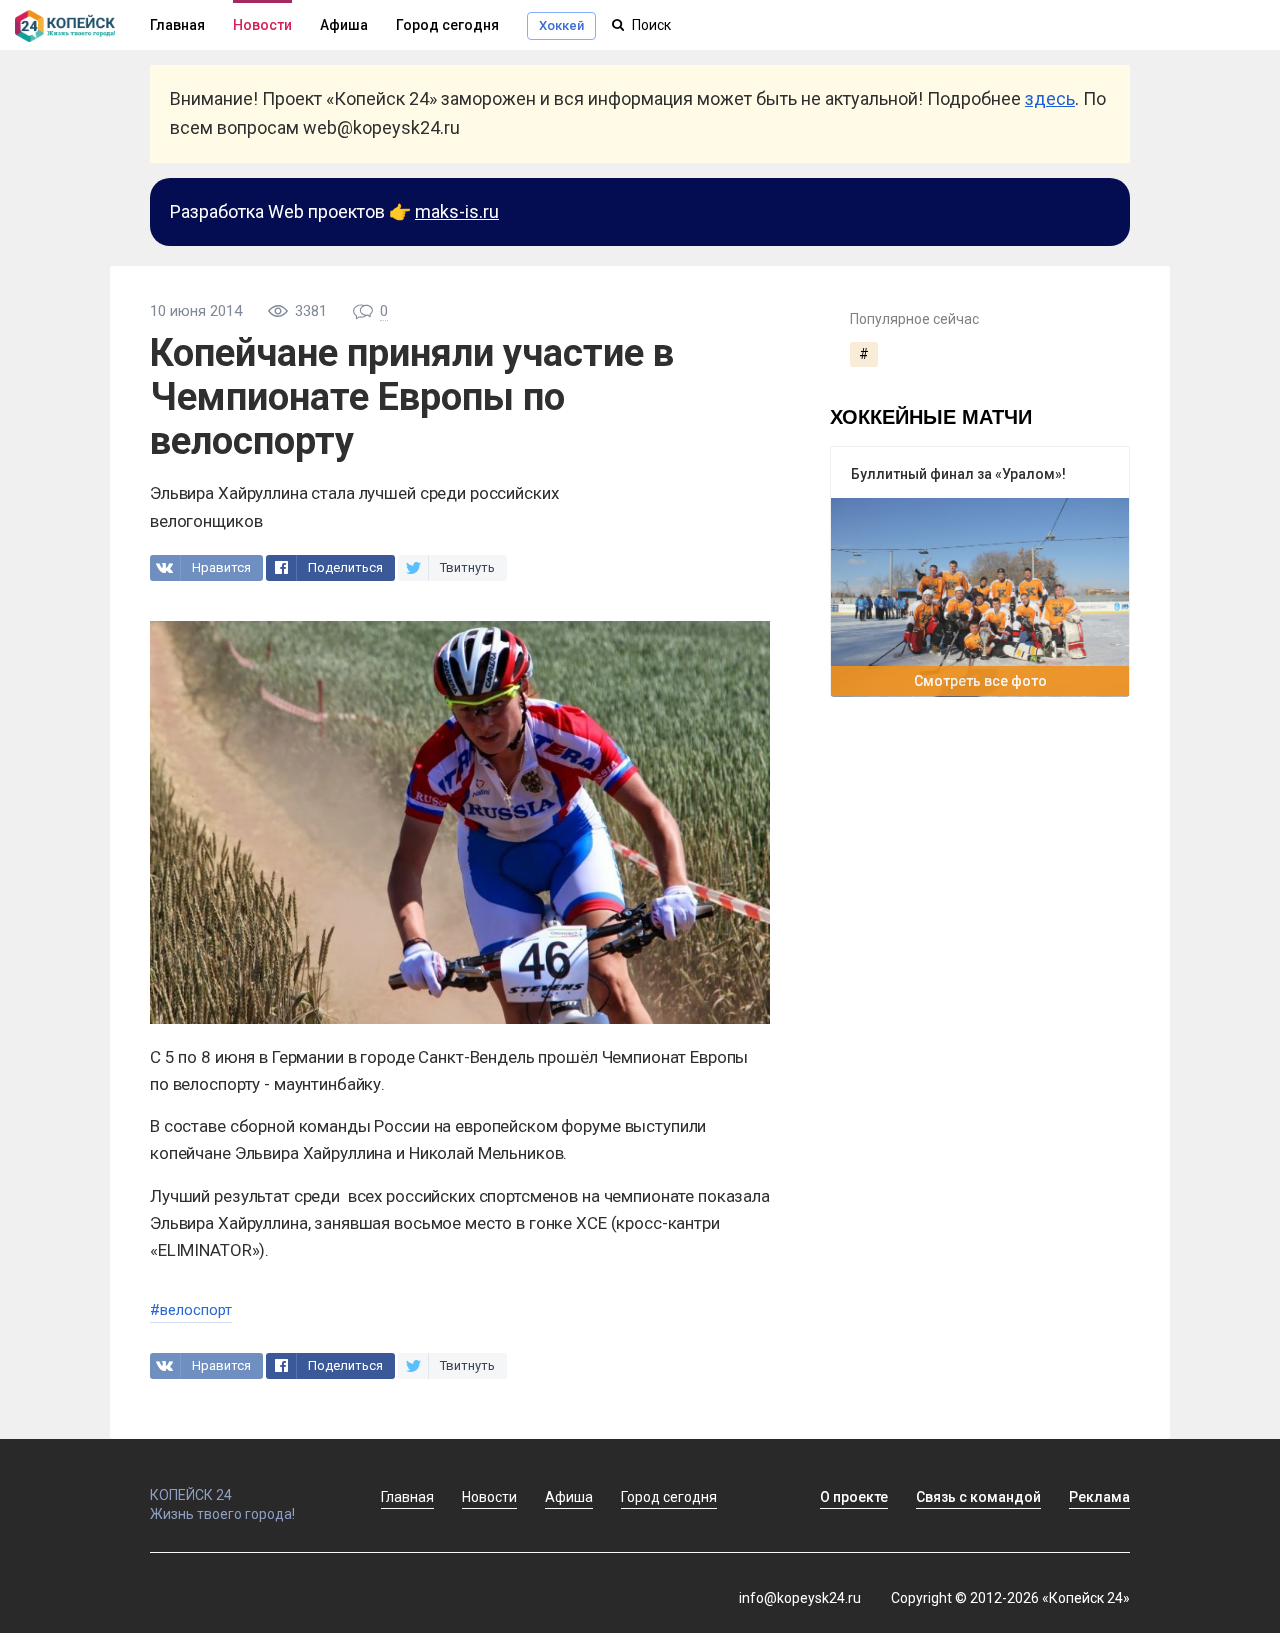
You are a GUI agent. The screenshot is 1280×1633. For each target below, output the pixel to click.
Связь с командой (978, 1497)
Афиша (344, 25)
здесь (1050, 98)
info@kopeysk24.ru (800, 1598)
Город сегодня (447, 25)
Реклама (1099, 1497)
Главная (407, 1497)
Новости (262, 25)
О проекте (854, 1497)
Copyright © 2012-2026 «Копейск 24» (1010, 1598)
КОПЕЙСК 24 (191, 1495)
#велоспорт (191, 1310)
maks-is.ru (457, 211)
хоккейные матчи (931, 415)
